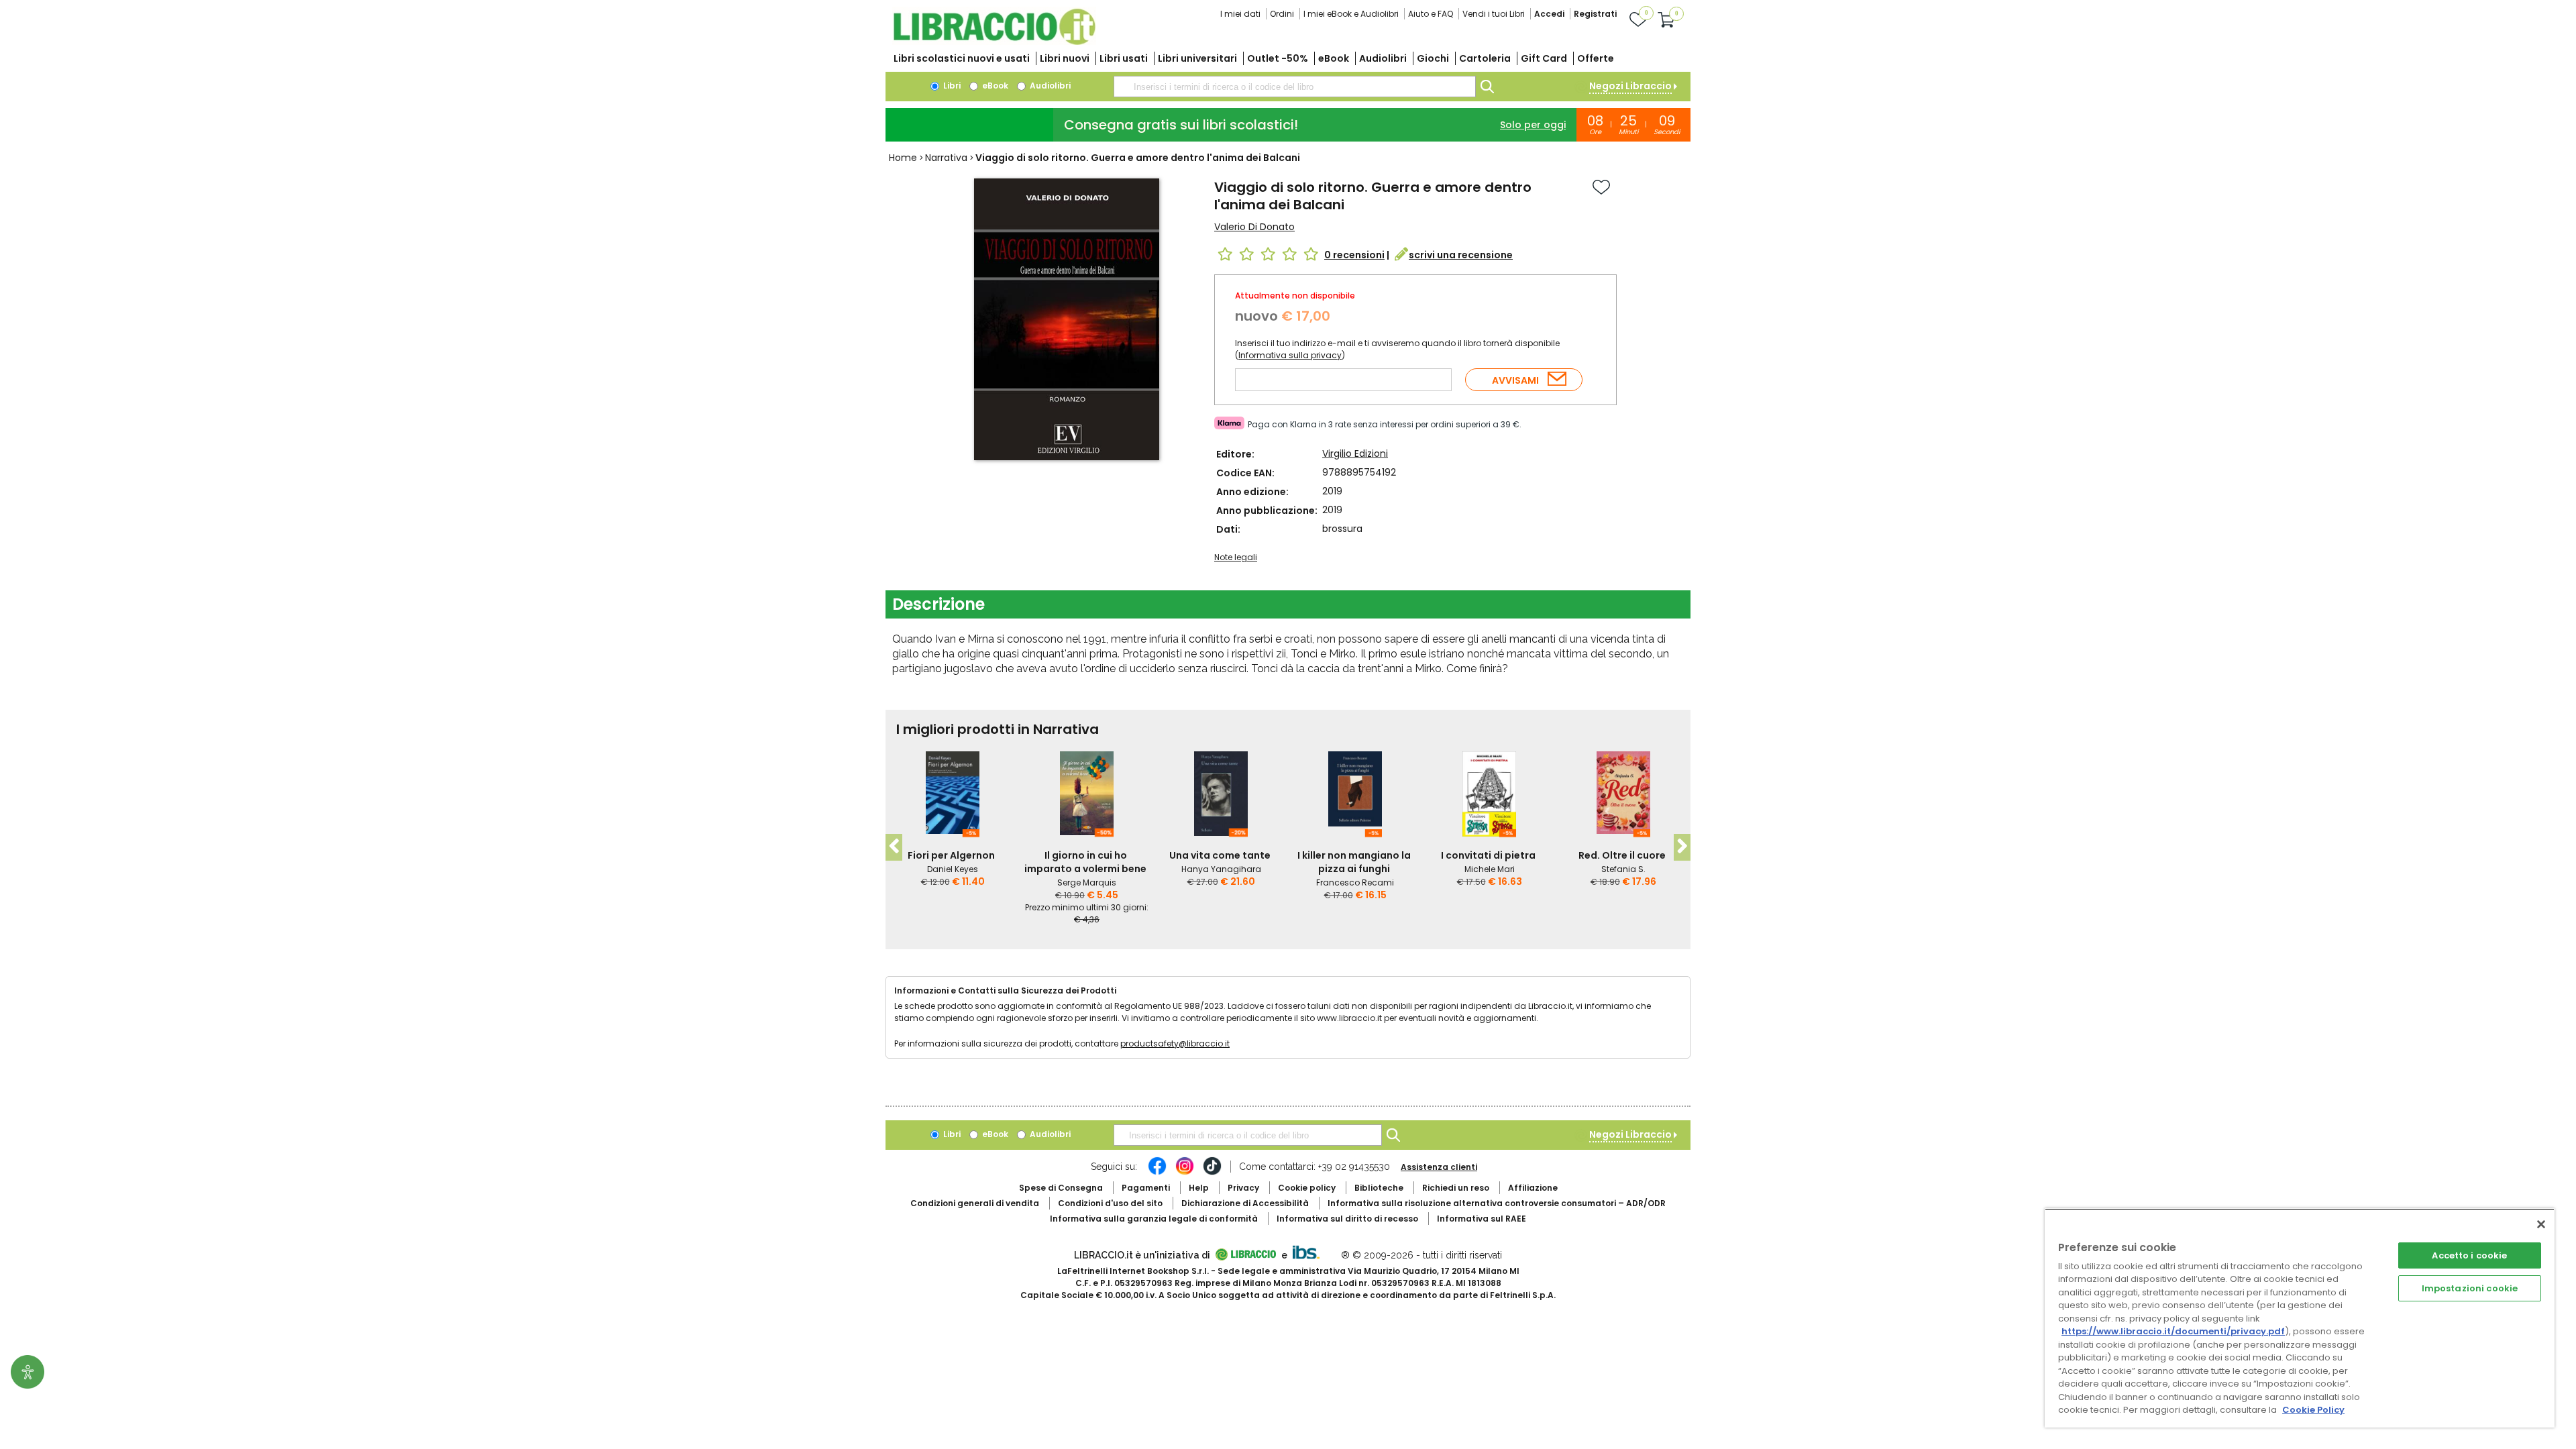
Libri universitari (1197, 58)
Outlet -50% (1278, 58)
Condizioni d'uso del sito (1110, 1203)
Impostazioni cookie (2470, 1288)
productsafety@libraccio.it (1175, 1043)
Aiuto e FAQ (1431, 14)
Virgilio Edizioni (1355, 453)
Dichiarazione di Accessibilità (1245, 1203)
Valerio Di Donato (1254, 227)
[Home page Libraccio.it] (994, 42)
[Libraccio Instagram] (1185, 1173)
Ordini (1282, 14)
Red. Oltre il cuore (1622, 855)
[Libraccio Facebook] (1157, 1173)
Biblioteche (1379, 1188)
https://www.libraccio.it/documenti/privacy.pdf (2173, 1331)
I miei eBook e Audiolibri (1351, 14)
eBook (1334, 58)
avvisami (1515, 380)
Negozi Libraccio (1630, 86)
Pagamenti (1146, 1188)
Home (903, 158)
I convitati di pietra (1488, 855)
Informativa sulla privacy (1290, 355)
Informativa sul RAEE (1482, 1219)
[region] (2300, 1318)
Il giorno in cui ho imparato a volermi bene (1085, 862)
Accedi (1549, 14)
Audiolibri (1383, 58)
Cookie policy (1307, 1188)
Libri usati (1124, 58)
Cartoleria (1485, 58)
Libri (951, 86)
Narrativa (946, 158)
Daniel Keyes (953, 869)
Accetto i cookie (2469, 1255)
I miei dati (1240, 14)
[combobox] (1295, 87)
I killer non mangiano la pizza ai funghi (1354, 862)
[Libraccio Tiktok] (1212, 1173)
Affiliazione (1533, 1188)
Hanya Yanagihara (1221, 869)
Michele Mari (1490, 869)
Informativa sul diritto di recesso (1347, 1219)
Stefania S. (1623, 869)
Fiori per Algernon (951, 855)
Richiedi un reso (1456, 1188)
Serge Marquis (1087, 882)
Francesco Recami (1355, 882)
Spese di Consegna (1061, 1188)
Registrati (1595, 14)
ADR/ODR (1497, 1203)
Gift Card (1544, 58)
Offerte (1596, 58)
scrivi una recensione (1461, 255)
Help (1199, 1188)
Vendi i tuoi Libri (1494, 14)
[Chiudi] (2541, 1224)
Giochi (1433, 58)
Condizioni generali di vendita (975, 1203)
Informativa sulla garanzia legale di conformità (1154, 1219)
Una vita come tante (1220, 855)
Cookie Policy (2313, 1410)
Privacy (1243, 1188)
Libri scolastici (962, 58)
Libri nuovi (1065, 58)
